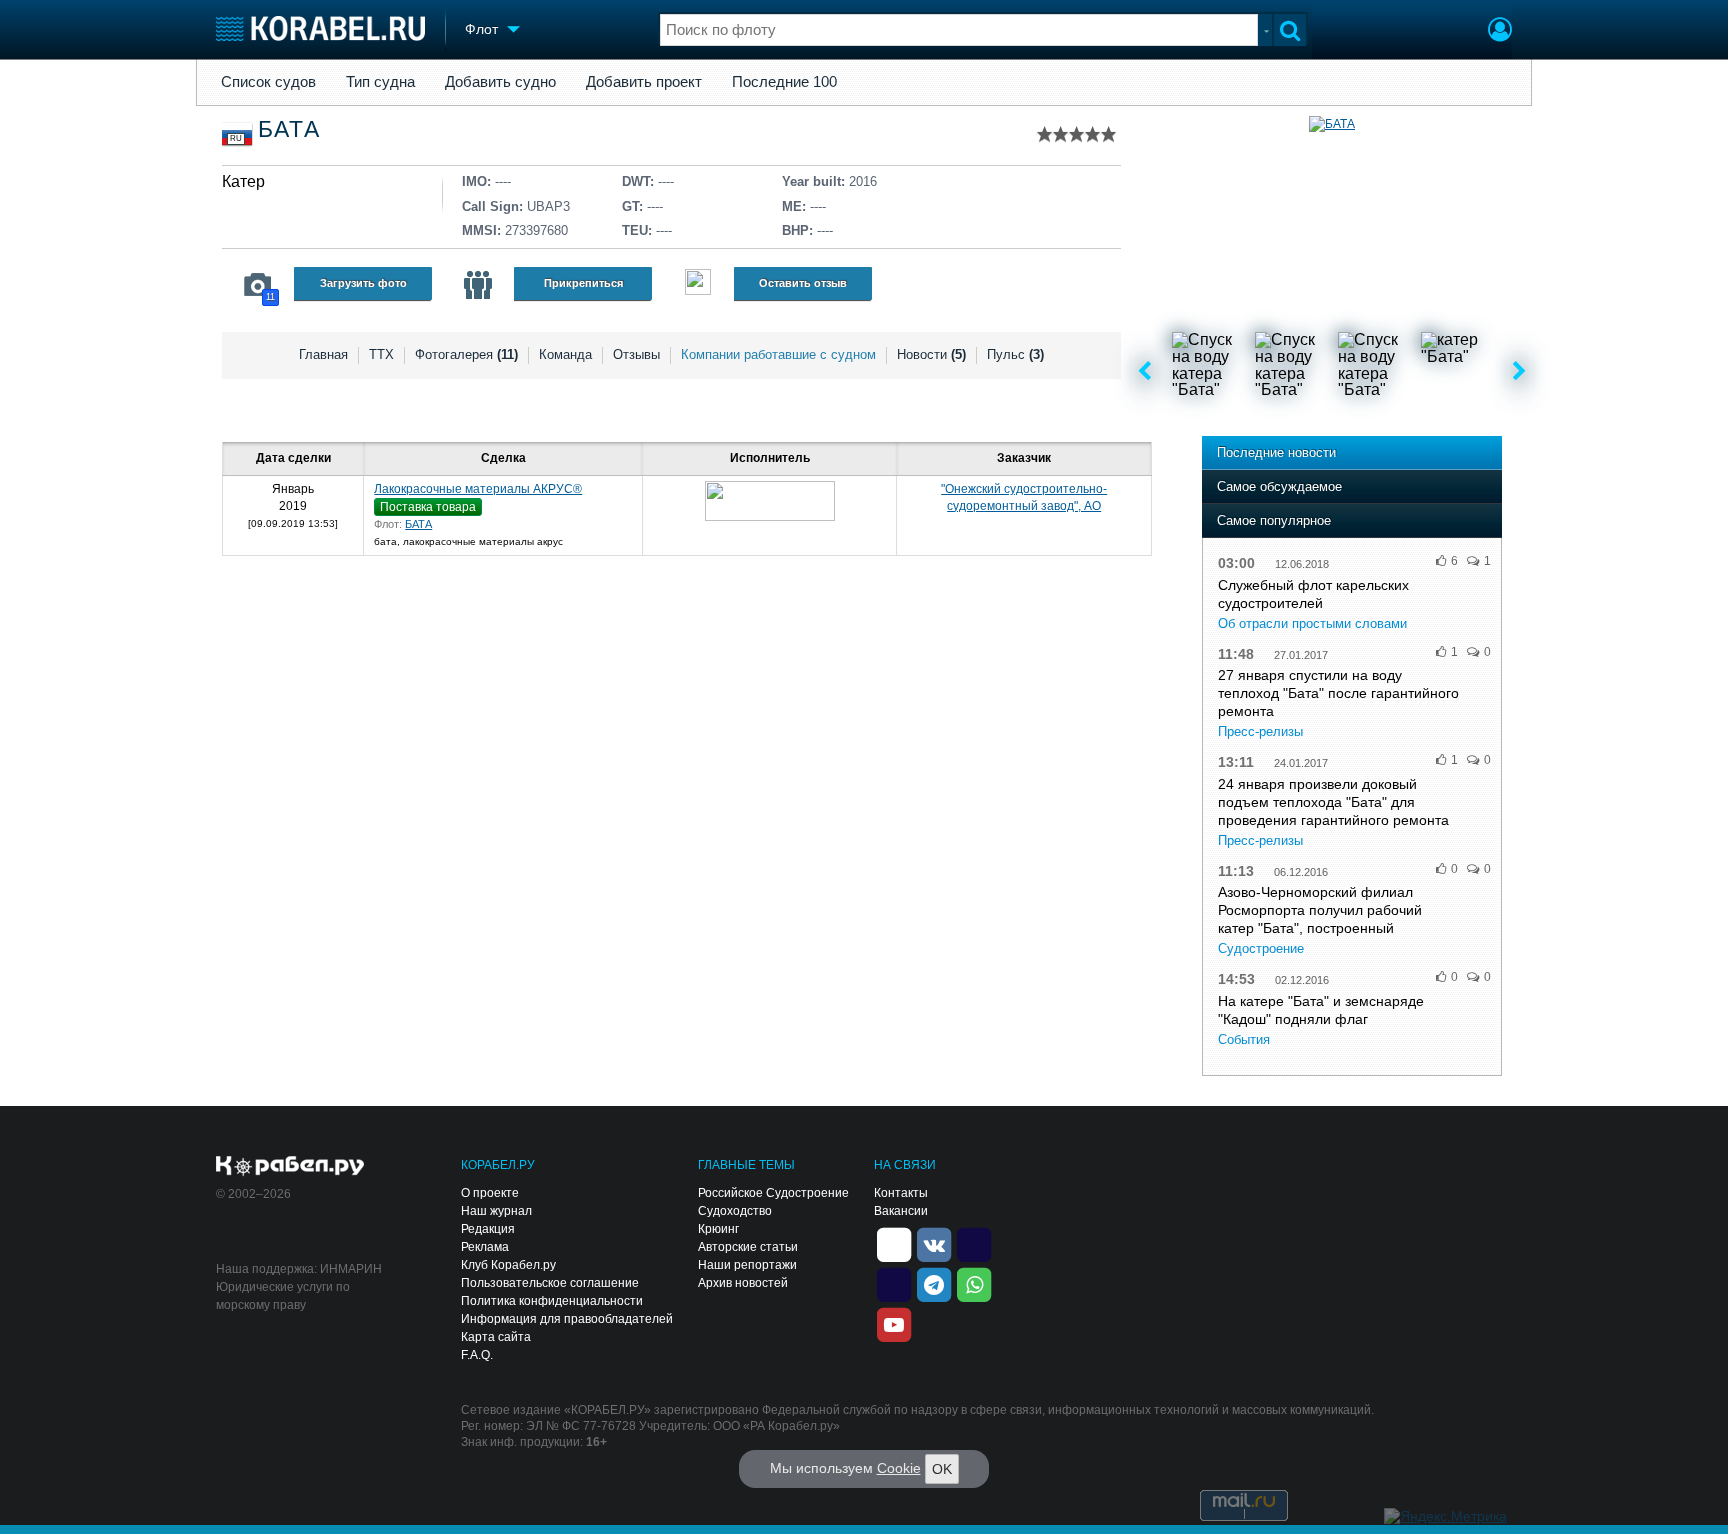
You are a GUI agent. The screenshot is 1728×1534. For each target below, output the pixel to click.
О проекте (490, 1193)
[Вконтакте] (934, 1243)
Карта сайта (496, 1337)
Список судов (268, 82)
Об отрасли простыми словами (1312, 623)
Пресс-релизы (1260, 731)
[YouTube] (894, 1323)
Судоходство (735, 1211)
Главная (323, 354)
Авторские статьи (748, 1247)
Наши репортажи (747, 1265)
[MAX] (894, 1283)
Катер (243, 181)
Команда (565, 354)
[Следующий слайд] (1519, 372)
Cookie (899, 1468)
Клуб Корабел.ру (508, 1265)
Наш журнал (496, 1211)
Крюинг (718, 1229)
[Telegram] (934, 1283)
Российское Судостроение (773, 1193)
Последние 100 (784, 82)
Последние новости (1276, 452)
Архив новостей (743, 1283)
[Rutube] (974, 1243)
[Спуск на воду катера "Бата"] (1212, 372)
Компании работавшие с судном (778, 354)
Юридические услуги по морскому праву (283, 1296)
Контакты (901, 1193)
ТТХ (381, 354)
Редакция (488, 1229)
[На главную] (320, 28)
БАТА (418, 524)
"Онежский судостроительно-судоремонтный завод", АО (1024, 497)
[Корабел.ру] (290, 1167)
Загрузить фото (363, 283)
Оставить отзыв (803, 283)
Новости (931, 354)
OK (942, 1469)
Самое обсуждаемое (1279, 486)
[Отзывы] (698, 284)
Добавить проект (644, 82)
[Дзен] (894, 1243)
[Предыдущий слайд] (1144, 372)
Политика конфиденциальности (552, 1301)
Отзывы (636, 354)
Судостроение (1261, 948)
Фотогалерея (466, 354)
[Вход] (1500, 32)
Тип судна (380, 82)
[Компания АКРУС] (770, 501)
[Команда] (478, 285)
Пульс (1015, 354)
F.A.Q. (477, 1355)
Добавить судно (500, 82)
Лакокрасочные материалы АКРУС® (478, 489)
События (1244, 1039)
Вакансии (901, 1211)
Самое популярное (1274, 520)
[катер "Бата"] (1461, 372)
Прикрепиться (583, 283)
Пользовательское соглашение (550, 1283)
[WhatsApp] (974, 1283)
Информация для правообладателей (567, 1319)
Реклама (485, 1247)
